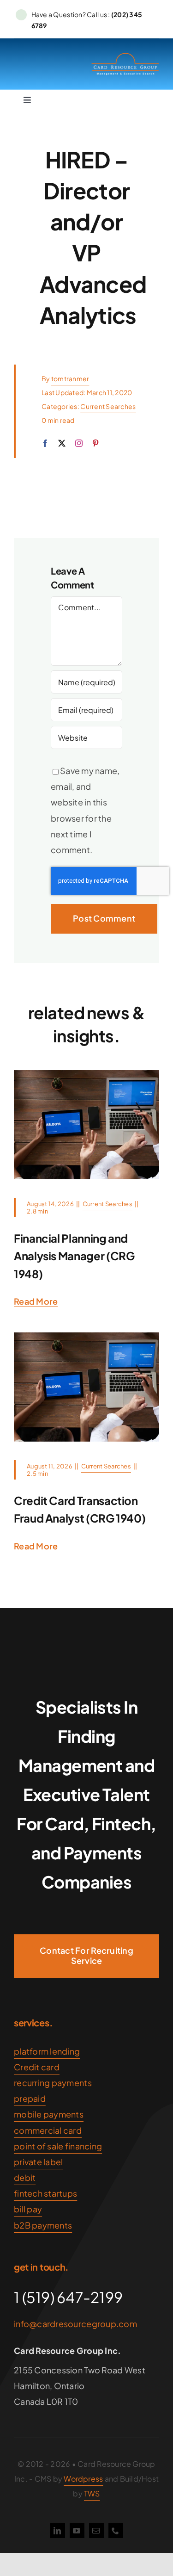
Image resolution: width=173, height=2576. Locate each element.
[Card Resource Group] (125, 56)
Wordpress (83, 2479)
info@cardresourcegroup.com (75, 2324)
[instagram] (79, 443)
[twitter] (62, 443)
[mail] (96, 2531)
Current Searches (108, 406)
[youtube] (77, 2531)
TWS (92, 2493)
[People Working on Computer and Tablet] (86, 1074)
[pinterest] (95, 443)
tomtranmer (70, 378)
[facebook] (45, 443)
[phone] (116, 2531)
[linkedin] (58, 2531)
